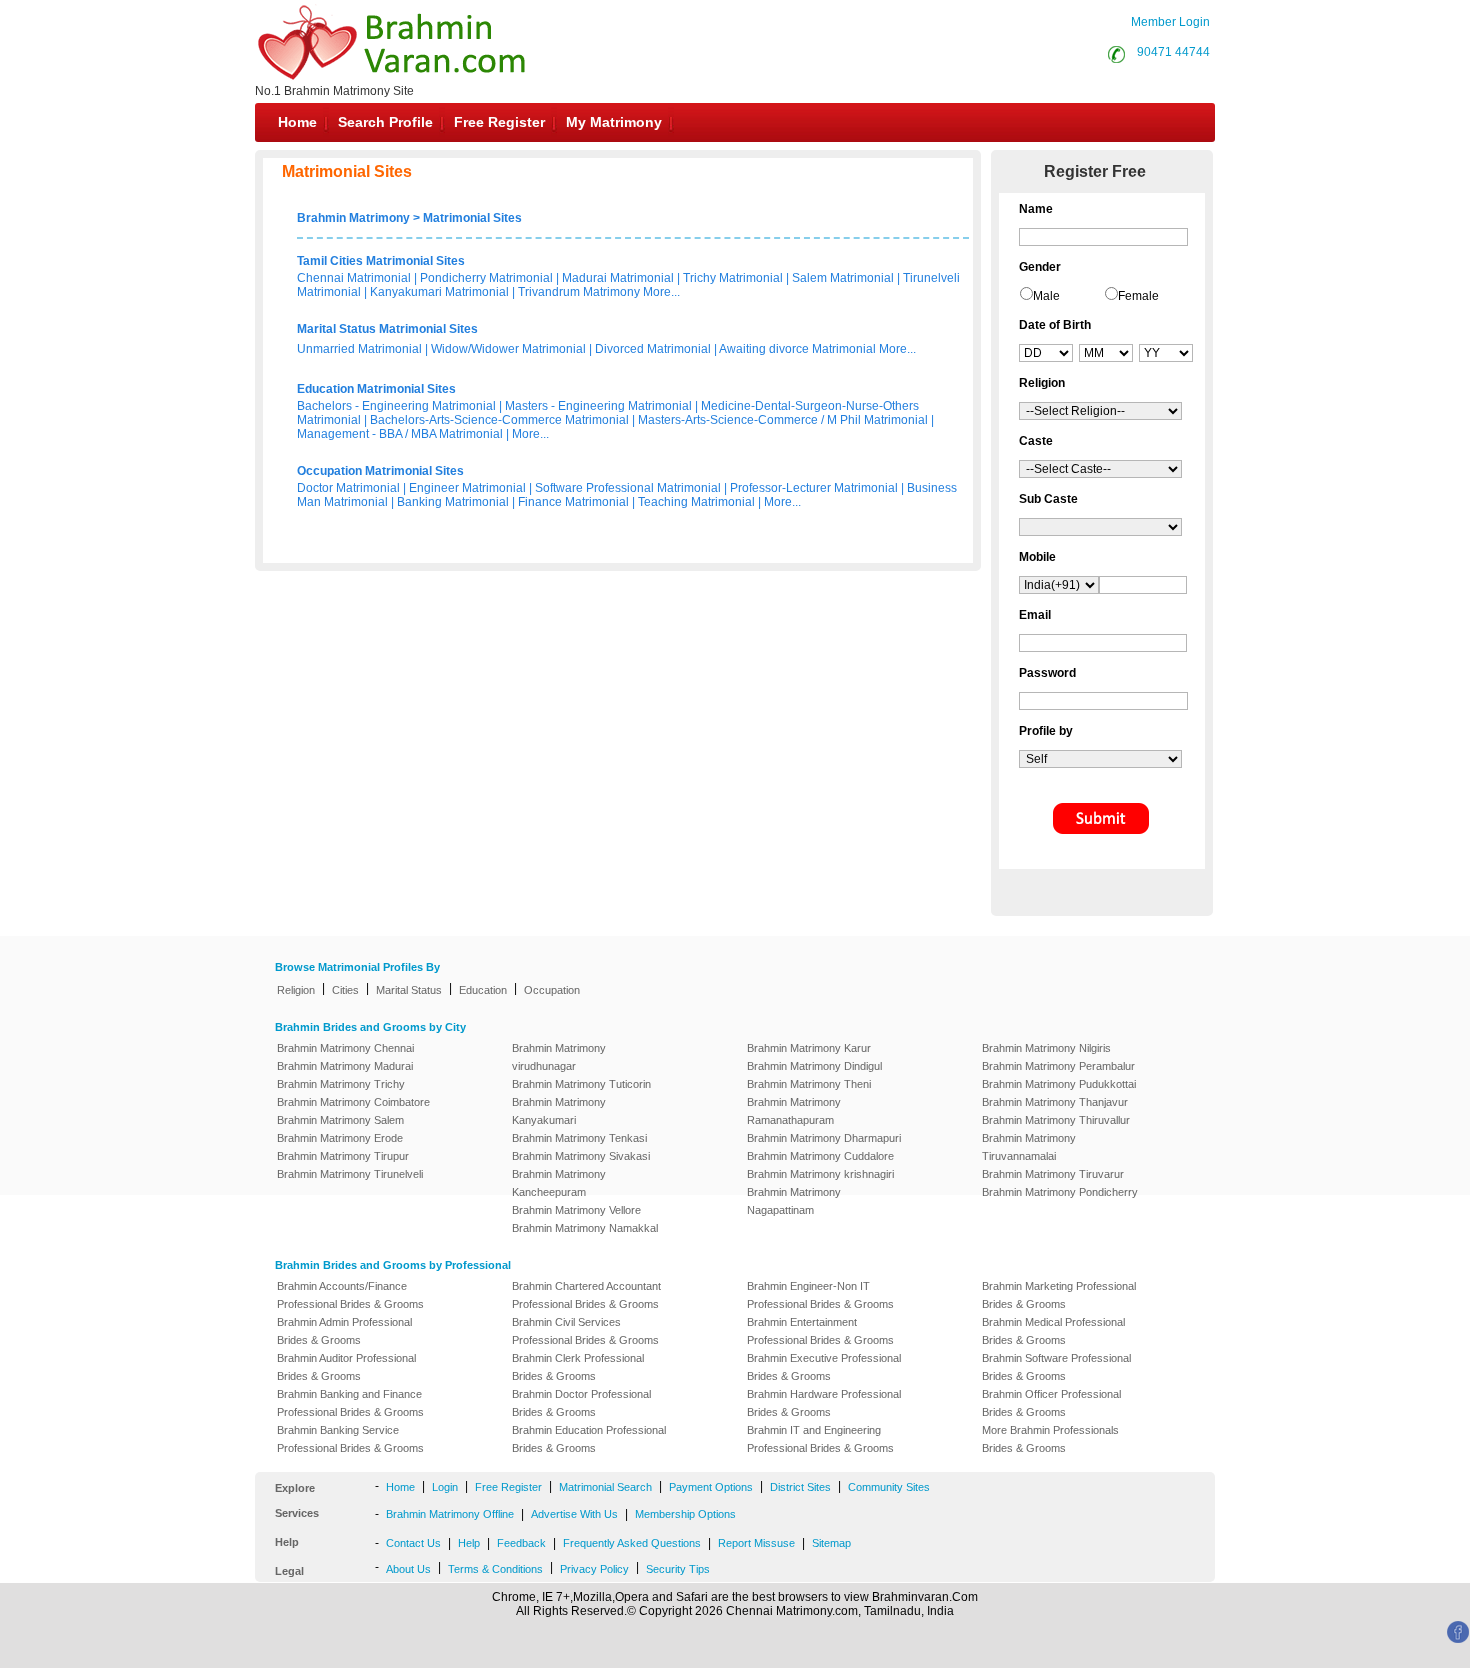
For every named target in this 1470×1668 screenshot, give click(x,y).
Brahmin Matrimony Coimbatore (353, 1102)
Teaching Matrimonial (696, 502)
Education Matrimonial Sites (376, 389)
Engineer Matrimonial (467, 488)
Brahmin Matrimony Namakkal (585, 1228)
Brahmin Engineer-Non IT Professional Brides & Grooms (820, 1295)
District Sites (800, 1487)
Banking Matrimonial (453, 502)
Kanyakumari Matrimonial (439, 292)
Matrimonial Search (605, 1487)
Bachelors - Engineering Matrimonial (396, 406)
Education (483, 990)
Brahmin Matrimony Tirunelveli (350, 1174)
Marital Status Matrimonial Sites (387, 329)
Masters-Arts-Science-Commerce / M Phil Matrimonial (783, 420)
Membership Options (685, 1514)
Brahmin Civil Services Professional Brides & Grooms (585, 1331)
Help (469, 1543)
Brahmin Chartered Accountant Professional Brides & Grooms (586, 1295)
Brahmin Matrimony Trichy (341, 1084)
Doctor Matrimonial (348, 488)
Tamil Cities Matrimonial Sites (381, 261)
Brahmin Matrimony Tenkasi (579, 1138)
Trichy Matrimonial (733, 278)
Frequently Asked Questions (632, 1543)
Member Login (1170, 22)
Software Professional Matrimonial (628, 488)
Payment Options (711, 1487)
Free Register (499, 122)
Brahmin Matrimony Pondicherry (1060, 1192)
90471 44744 (1173, 52)
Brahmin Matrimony (353, 218)
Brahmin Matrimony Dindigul (814, 1066)
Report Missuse (756, 1543)
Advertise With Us (574, 1514)
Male (1046, 296)
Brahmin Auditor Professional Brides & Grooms (346, 1367)
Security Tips (678, 1569)
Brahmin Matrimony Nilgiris (1046, 1048)
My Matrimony (614, 122)
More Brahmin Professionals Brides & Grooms (1050, 1439)
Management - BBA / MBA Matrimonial (400, 434)
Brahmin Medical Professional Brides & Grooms (1053, 1331)
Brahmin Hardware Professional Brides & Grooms (824, 1403)
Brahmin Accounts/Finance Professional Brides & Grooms (350, 1295)
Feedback (521, 1543)
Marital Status (409, 990)
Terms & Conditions (495, 1569)
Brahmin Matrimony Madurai (345, 1066)
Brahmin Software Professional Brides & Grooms (1056, 1367)
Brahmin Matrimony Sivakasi (581, 1156)
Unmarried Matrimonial (359, 349)
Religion (296, 990)
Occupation (552, 990)
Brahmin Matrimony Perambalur (1058, 1066)
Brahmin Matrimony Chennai (345, 1048)
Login (445, 1487)
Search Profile (385, 122)
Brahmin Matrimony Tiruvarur (1053, 1174)
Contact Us (413, 1543)
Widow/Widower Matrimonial (508, 349)
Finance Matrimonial (573, 502)
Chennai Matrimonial (354, 278)
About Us (408, 1569)
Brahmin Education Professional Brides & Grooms (589, 1439)
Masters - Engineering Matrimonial (598, 406)
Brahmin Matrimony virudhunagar (559, 1057)
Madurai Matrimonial (618, 278)
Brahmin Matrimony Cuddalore (820, 1156)
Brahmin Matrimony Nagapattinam (794, 1201)
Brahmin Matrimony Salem (340, 1120)
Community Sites (889, 1487)
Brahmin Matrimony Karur (809, 1048)
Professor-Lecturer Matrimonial (814, 488)
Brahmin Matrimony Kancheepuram (559, 1183)
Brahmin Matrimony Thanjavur (1055, 1102)
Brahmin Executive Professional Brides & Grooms (824, 1367)
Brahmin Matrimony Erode (340, 1138)
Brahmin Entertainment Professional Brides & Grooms (820, 1331)
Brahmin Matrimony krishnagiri (820, 1174)
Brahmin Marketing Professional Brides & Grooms (1059, 1295)
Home (297, 122)
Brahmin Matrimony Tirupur (343, 1156)
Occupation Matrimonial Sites (380, 471)
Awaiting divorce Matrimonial (797, 349)
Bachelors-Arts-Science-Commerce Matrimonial (499, 420)
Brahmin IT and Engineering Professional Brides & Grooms (820, 1439)
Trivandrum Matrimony (579, 292)
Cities (345, 990)
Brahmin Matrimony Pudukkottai (1059, 1084)
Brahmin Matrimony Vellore (576, 1210)
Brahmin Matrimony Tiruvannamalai (1029, 1147)
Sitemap (831, 1543)
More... (661, 292)
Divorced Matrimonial (653, 349)
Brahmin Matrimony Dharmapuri (824, 1138)
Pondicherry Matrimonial (486, 278)
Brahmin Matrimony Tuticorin (581, 1084)
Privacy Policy (594, 1569)
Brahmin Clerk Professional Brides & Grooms (578, 1367)
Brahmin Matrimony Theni (809, 1084)
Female (1138, 296)
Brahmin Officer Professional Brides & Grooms (1051, 1403)
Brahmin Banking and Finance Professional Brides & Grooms (350, 1403)
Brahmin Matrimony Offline (450, 1514)
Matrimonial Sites (472, 218)
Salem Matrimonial (843, 278)
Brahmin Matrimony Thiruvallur (1056, 1120)
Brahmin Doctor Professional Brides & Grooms (581, 1403)
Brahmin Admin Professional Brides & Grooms (344, 1331)
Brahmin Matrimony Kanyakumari (559, 1111)
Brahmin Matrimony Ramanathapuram (794, 1111)
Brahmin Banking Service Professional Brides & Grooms (350, 1439)
